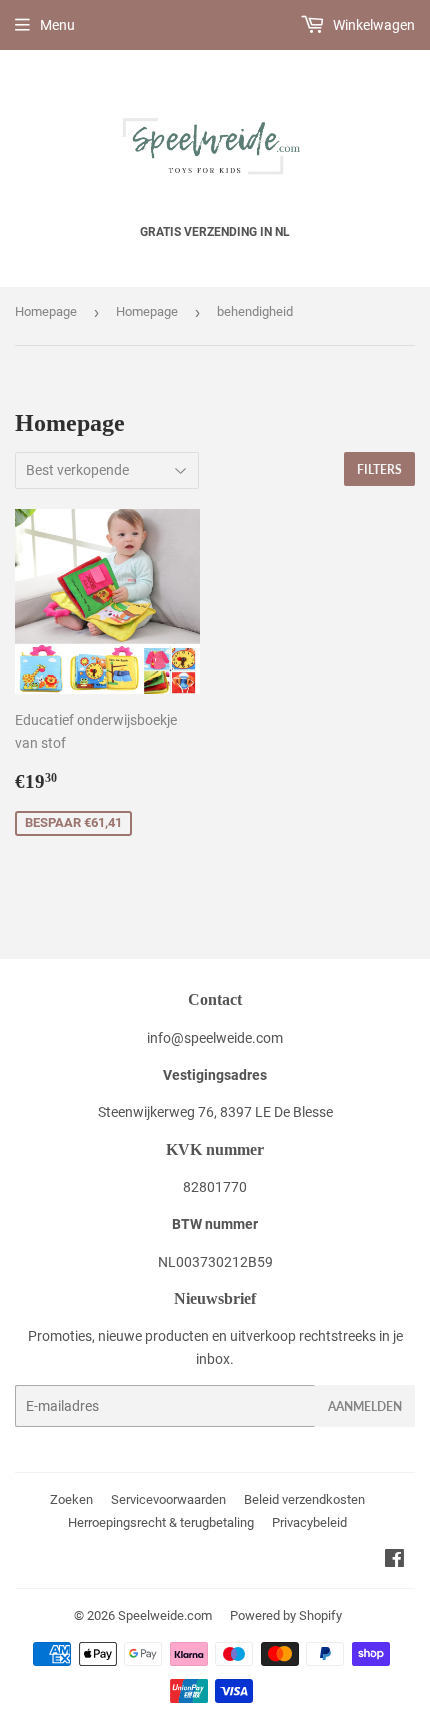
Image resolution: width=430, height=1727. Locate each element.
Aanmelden (365, 1406)
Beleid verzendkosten (304, 1499)
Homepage (46, 311)
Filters (379, 469)
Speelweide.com (165, 1615)
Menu (57, 25)
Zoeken (71, 1499)
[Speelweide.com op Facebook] (394, 1561)
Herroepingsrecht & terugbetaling (161, 1522)
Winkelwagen (372, 25)
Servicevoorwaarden (168, 1499)
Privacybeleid (309, 1522)
